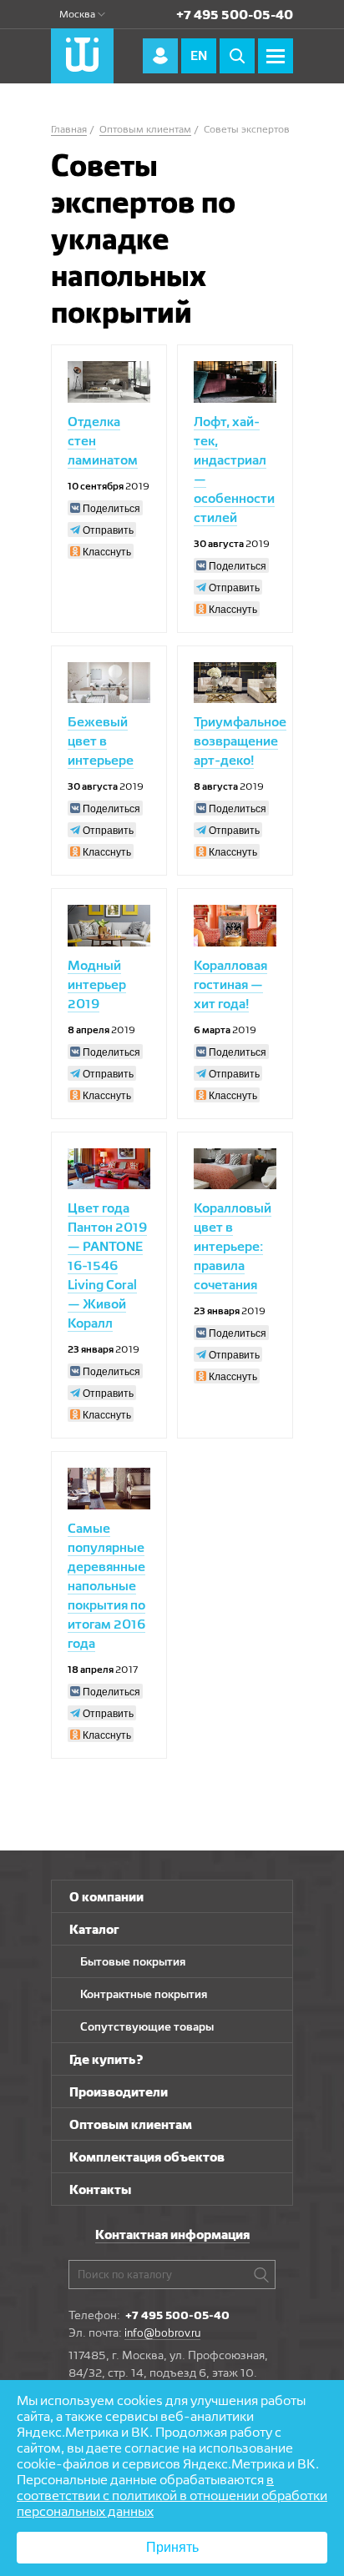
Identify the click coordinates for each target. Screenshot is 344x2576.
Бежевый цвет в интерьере (101, 741)
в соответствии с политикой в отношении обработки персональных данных (172, 2496)
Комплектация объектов (147, 2157)
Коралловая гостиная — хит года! (230, 984)
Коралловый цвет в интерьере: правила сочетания (233, 1246)
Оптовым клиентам (131, 2124)
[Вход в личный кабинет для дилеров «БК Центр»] (160, 56)
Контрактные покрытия (144, 1994)
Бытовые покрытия (133, 1961)
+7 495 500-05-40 (235, 15)
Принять (172, 2547)
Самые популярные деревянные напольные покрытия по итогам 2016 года (106, 1586)
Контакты (100, 2189)
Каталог (94, 1929)
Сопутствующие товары (147, 2026)
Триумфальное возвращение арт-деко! (240, 741)
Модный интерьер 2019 (97, 984)
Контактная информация (172, 2235)
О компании (106, 1897)
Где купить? (106, 2059)
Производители (119, 2092)
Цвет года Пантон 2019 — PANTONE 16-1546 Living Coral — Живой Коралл (107, 1265)
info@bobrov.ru (162, 2332)
